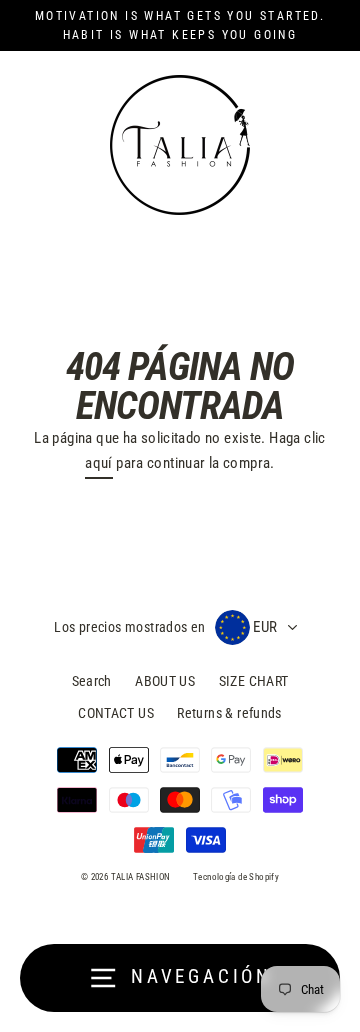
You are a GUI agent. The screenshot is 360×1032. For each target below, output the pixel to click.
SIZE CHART (254, 681)
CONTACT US (116, 713)
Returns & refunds (229, 713)
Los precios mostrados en (129, 627)
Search (92, 681)
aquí (99, 463)
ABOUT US (165, 681)
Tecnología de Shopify (236, 877)
